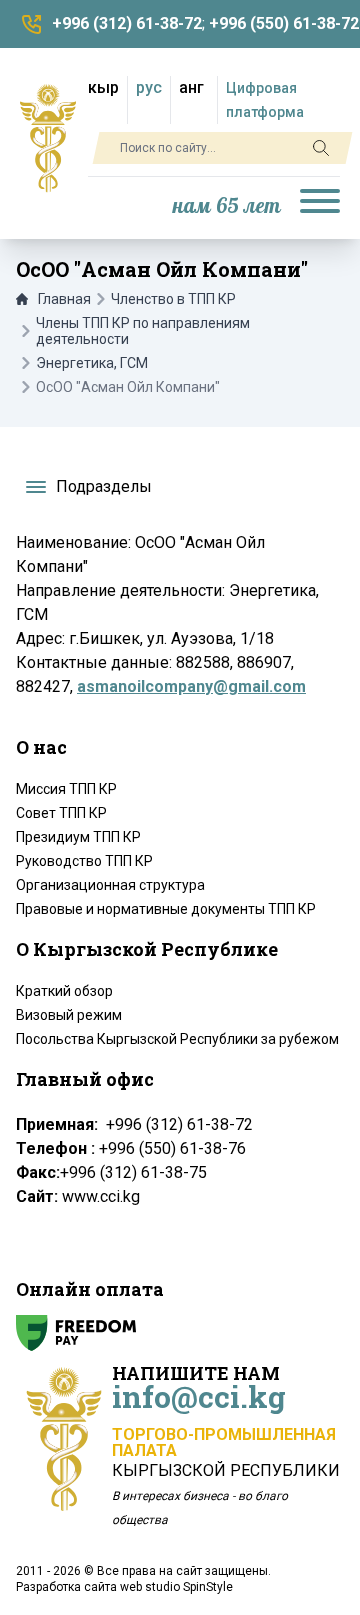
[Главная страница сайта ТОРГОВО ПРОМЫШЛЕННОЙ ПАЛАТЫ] (48, 138)
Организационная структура (110, 885)
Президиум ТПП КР (78, 837)
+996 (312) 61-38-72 (127, 23)
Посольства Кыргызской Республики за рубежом (177, 1039)
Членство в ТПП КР (173, 299)
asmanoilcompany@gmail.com (191, 686)
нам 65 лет (227, 206)
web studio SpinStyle (176, 1587)
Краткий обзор (64, 991)
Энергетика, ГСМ (92, 363)
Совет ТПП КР (61, 813)
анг (191, 87)
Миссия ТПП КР (66, 789)
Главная (64, 299)
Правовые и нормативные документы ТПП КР (166, 909)
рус (149, 87)
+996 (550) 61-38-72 (284, 23)
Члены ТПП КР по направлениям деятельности (143, 331)
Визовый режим (69, 1015)
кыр (103, 87)
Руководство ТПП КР (84, 861)
